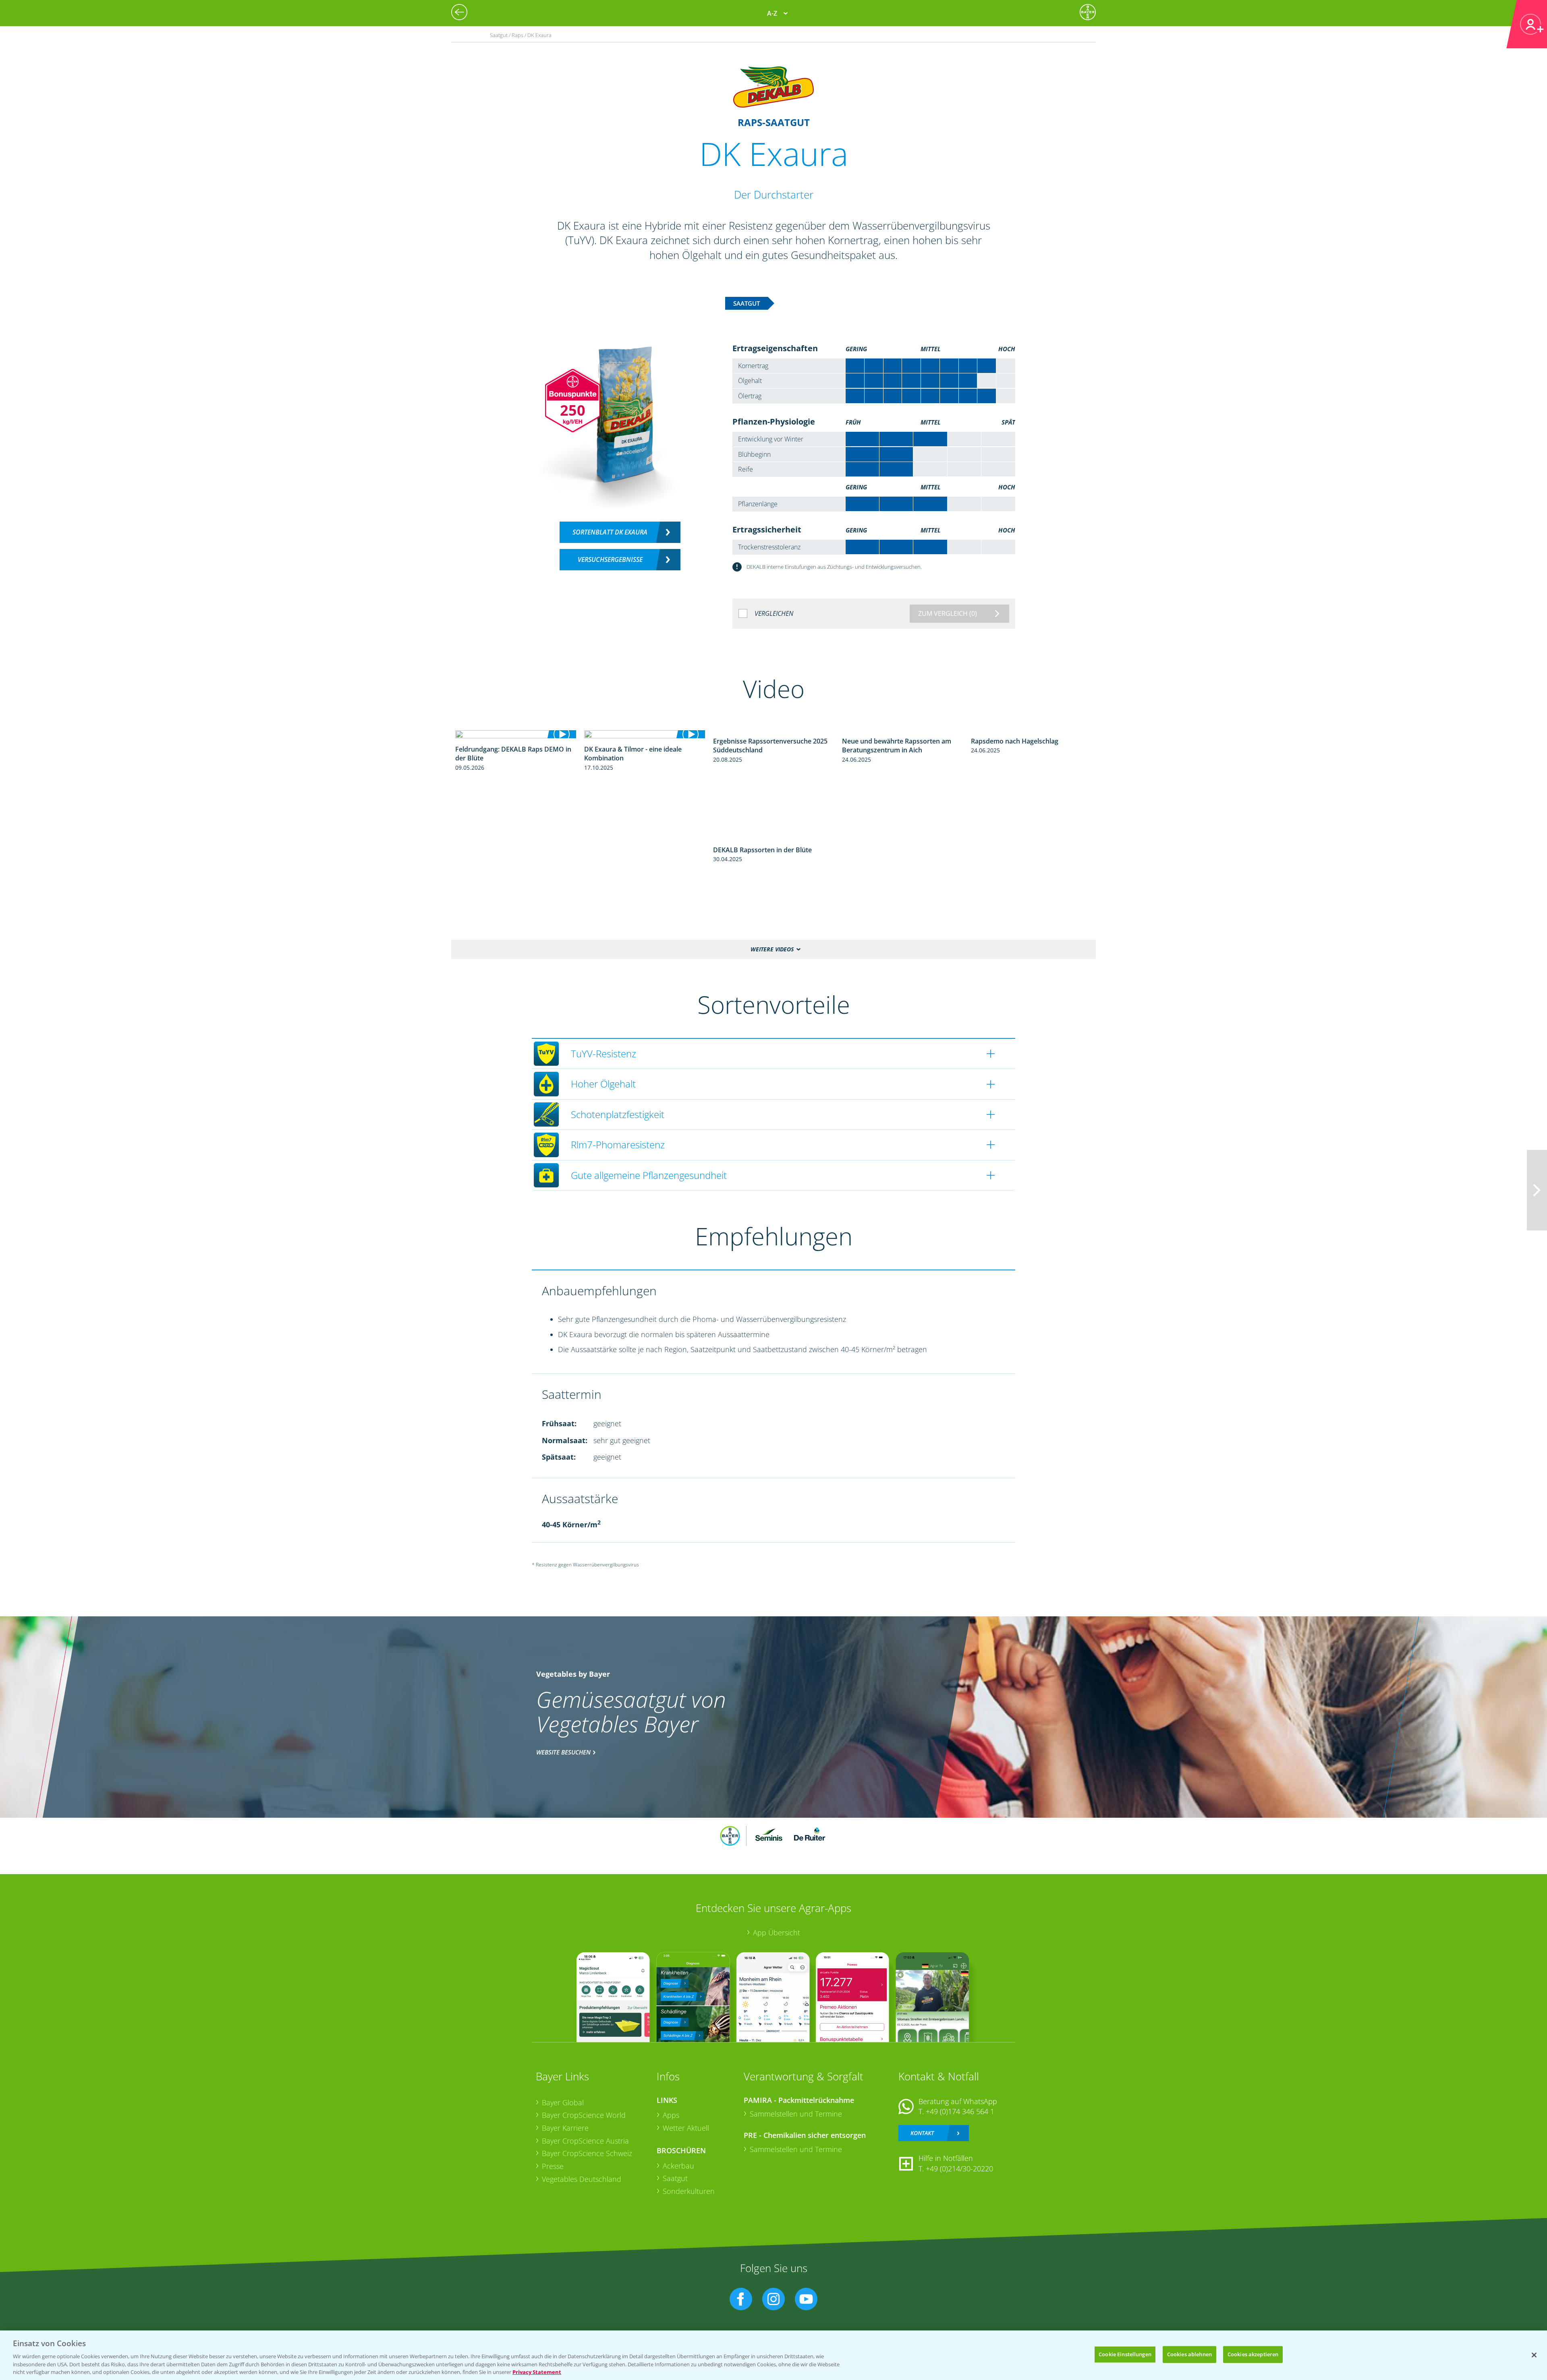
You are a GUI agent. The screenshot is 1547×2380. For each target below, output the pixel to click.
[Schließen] (1534, 2355)
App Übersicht (777, 1933)
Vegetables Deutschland (582, 2179)
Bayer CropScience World (584, 2115)
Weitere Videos (772, 949)
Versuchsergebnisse (610, 559)
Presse (553, 2166)
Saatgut (675, 2178)
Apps (671, 2115)
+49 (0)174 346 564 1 (960, 2111)
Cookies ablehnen (1189, 2354)
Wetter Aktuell (686, 2128)
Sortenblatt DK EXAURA (610, 532)
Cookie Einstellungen (1125, 2354)
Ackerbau (678, 2166)
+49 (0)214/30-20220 (959, 2169)
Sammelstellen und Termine (796, 2114)
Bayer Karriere (565, 2128)
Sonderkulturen (689, 2191)
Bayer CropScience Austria (585, 2141)
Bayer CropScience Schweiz (587, 2153)
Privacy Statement (537, 2372)
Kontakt (922, 2133)
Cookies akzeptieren (1253, 2354)
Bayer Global (563, 2102)
